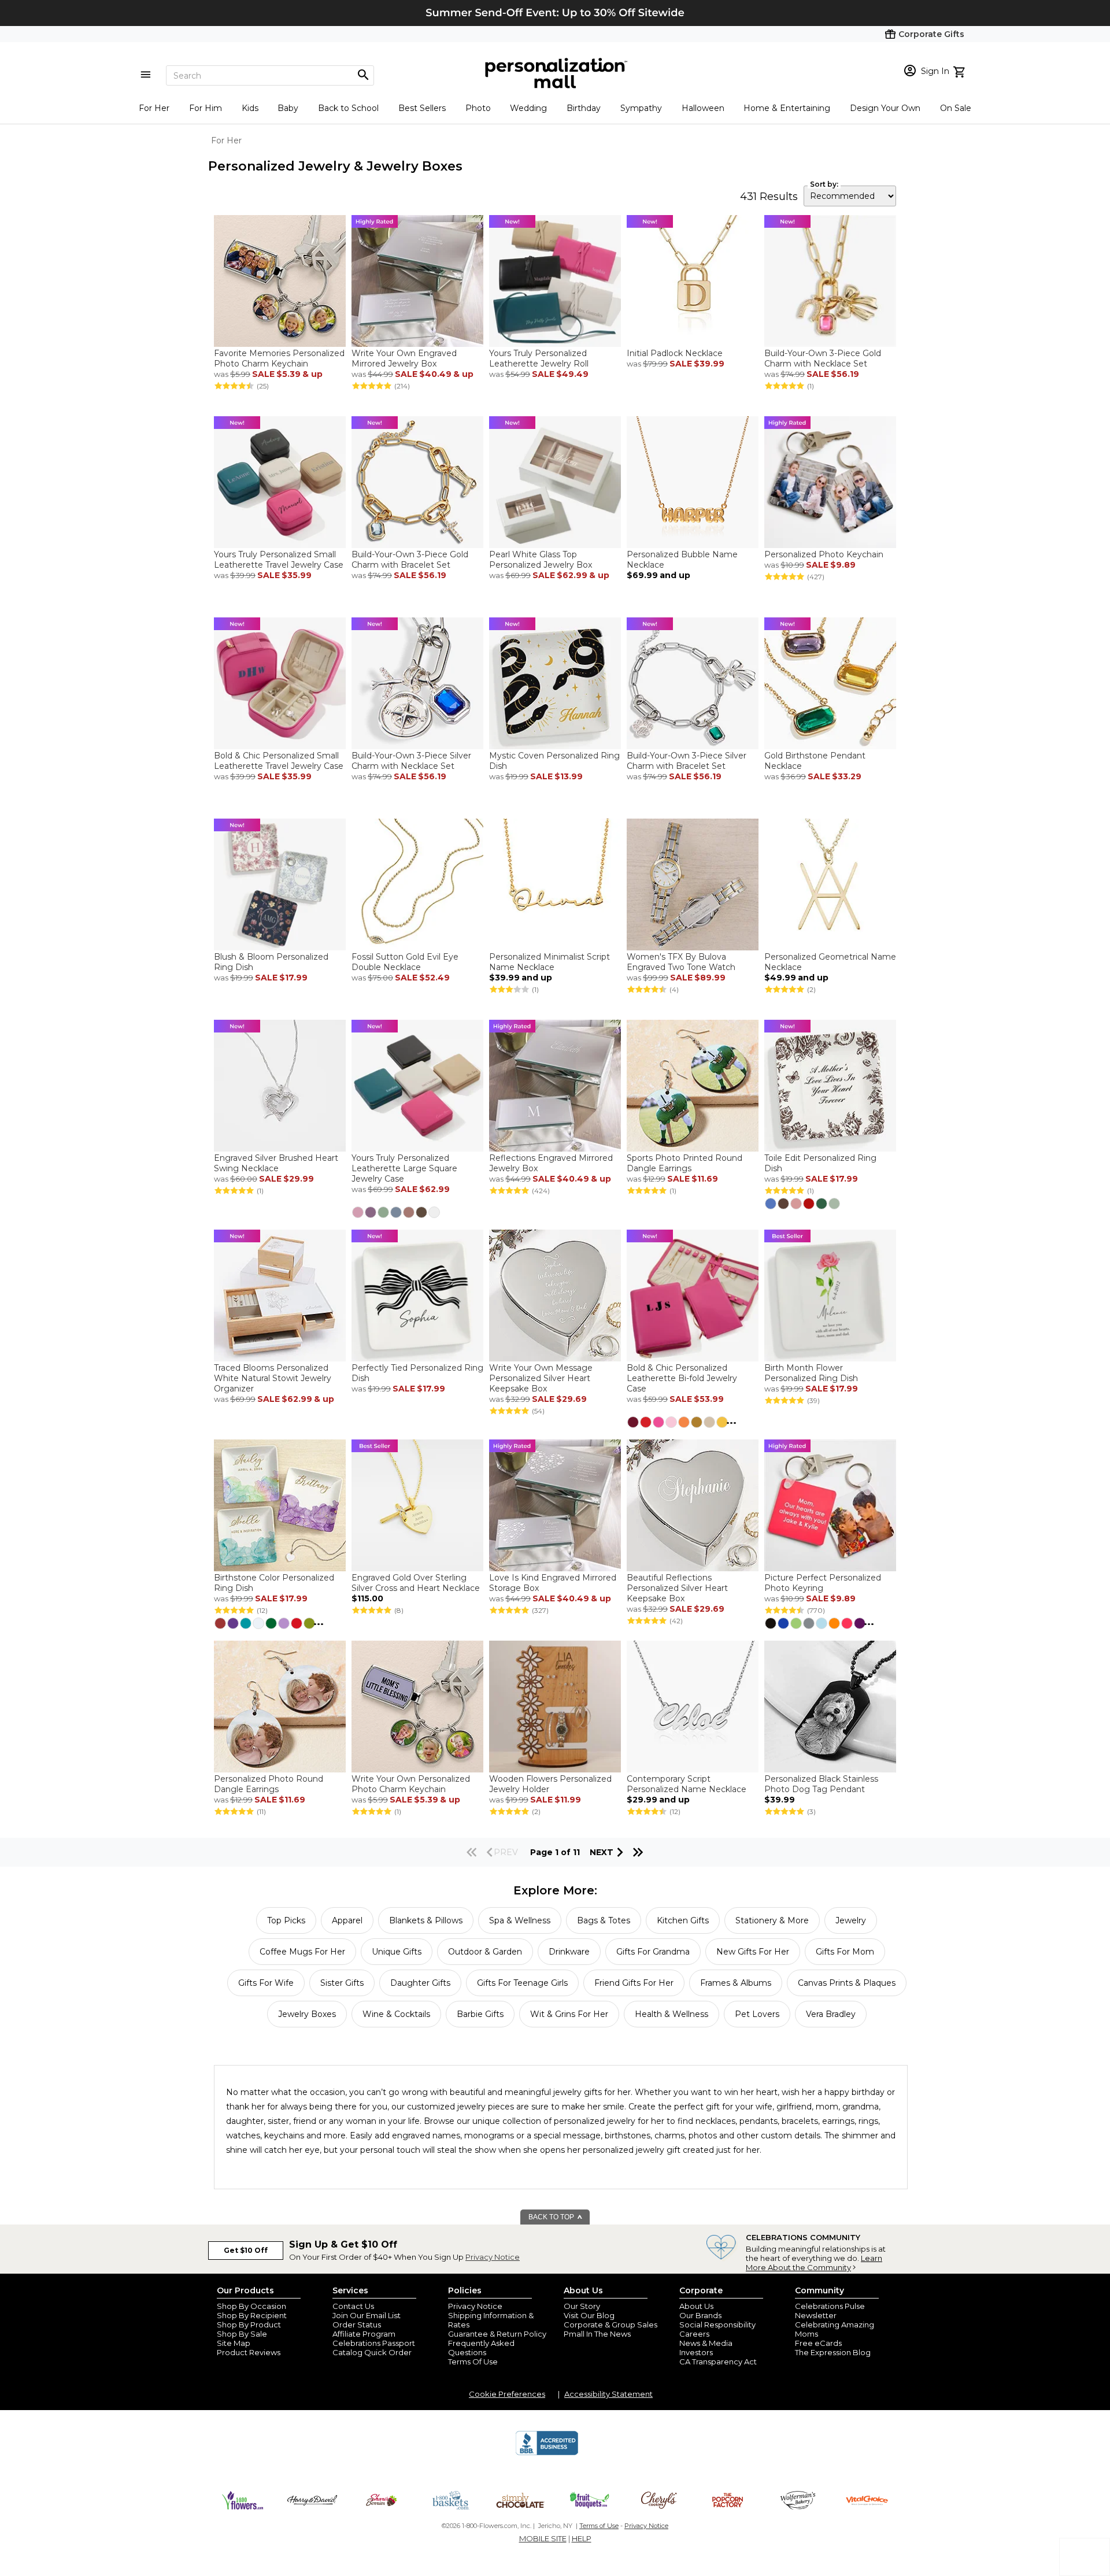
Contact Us (353, 2306)
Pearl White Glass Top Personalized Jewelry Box (541, 560)
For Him (206, 108)
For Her (154, 108)
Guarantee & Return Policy (497, 2334)
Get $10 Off (246, 2250)
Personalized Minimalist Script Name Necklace (550, 962)
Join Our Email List (367, 2315)
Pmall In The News (597, 2334)
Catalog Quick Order (372, 2352)
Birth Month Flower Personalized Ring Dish (811, 1373)
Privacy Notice (493, 2257)
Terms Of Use (473, 2362)
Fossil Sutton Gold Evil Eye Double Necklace (405, 962)
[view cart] (961, 71)
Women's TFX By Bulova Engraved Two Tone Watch (681, 962)
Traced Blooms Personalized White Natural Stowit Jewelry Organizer (273, 1378)
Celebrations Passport (374, 2343)
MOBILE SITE (543, 2538)
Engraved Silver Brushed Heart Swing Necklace (276, 1163)
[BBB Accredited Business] (547, 2453)
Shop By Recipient (252, 2315)
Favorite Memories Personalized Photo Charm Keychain (279, 358)
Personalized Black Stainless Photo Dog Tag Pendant (821, 1784)
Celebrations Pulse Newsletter (830, 2311)
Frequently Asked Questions (481, 2348)
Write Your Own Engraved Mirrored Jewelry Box (404, 358)
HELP (582, 2538)
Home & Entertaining (787, 108)
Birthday (584, 108)
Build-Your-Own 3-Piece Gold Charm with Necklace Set (823, 358)
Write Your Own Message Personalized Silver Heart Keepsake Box (541, 1378)
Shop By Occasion (251, 2306)
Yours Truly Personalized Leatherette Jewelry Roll (539, 358)
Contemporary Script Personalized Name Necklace (687, 1784)
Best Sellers (422, 108)
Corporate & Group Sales (610, 2325)
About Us (696, 2306)
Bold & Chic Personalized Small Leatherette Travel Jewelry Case (279, 761)
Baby (288, 108)
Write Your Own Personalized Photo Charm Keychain (411, 1784)
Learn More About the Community (814, 2263)
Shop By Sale (242, 2334)
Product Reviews (249, 2352)
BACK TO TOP (552, 2217)
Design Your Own (885, 108)
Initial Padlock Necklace (675, 353)
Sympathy (641, 108)
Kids (250, 108)
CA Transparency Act (718, 2362)
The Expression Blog (833, 2352)
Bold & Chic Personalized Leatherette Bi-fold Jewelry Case (682, 1378)
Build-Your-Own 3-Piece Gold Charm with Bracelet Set (410, 560)
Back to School (348, 108)
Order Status (357, 2325)
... (731, 1420)
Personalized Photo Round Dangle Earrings (269, 1784)
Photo (478, 108)
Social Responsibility (717, 2325)
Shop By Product (249, 2325)
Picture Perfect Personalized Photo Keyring (823, 1583)
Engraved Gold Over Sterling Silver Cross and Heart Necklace (416, 1583)
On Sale (956, 108)
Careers (694, 2334)
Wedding (528, 108)
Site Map (234, 2343)
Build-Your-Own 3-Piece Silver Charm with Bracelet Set (687, 761)
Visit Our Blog (589, 2315)
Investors (696, 2352)
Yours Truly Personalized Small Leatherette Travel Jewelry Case (279, 560)
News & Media (706, 2343)
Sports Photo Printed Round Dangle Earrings (684, 1163)
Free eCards (818, 2343)
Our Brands (700, 2315)
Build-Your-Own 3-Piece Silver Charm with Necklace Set (411, 761)
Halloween (703, 108)
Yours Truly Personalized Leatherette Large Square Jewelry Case (404, 1168)
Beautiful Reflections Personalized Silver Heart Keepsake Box (677, 1588)
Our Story (582, 2306)
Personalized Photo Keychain (824, 554)
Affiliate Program (364, 2334)
